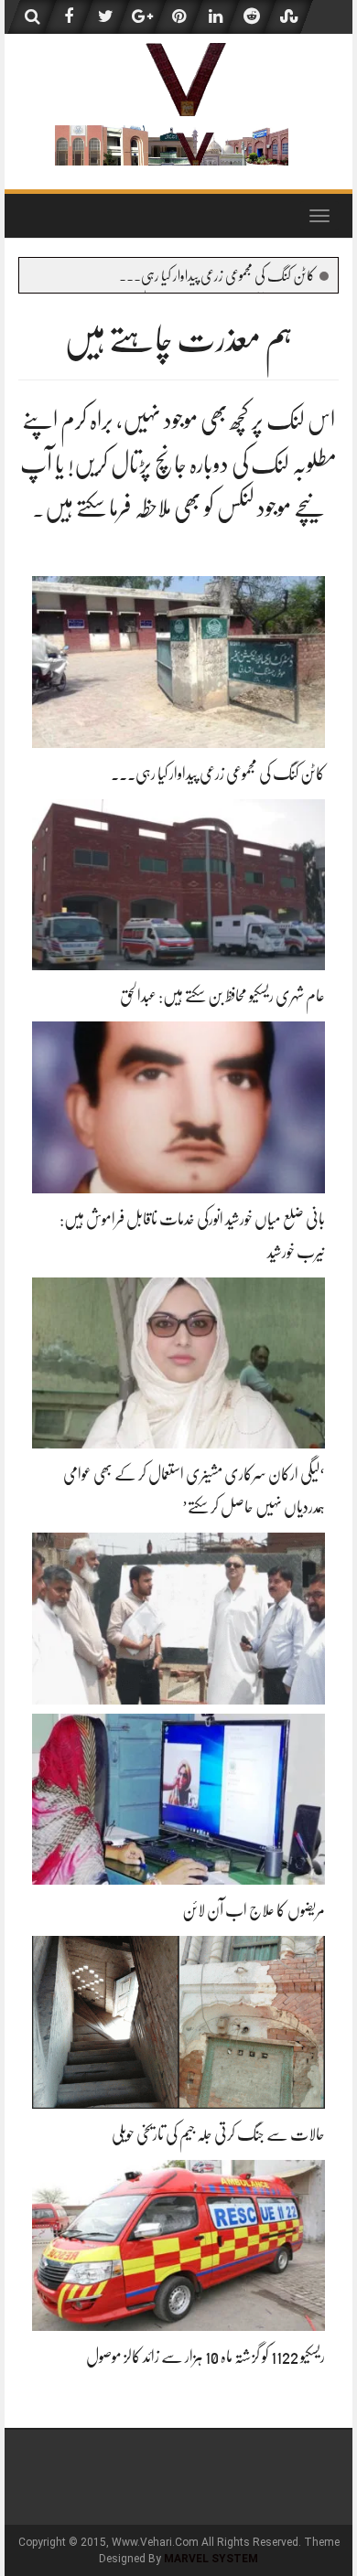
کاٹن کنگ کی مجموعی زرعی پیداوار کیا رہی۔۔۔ (217, 276)
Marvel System (211, 2559)
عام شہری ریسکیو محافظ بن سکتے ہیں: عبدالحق (222, 996)
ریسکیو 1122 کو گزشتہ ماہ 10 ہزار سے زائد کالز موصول (206, 2357)
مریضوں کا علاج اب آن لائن (254, 1910)
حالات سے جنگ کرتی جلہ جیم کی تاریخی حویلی (218, 2134)
